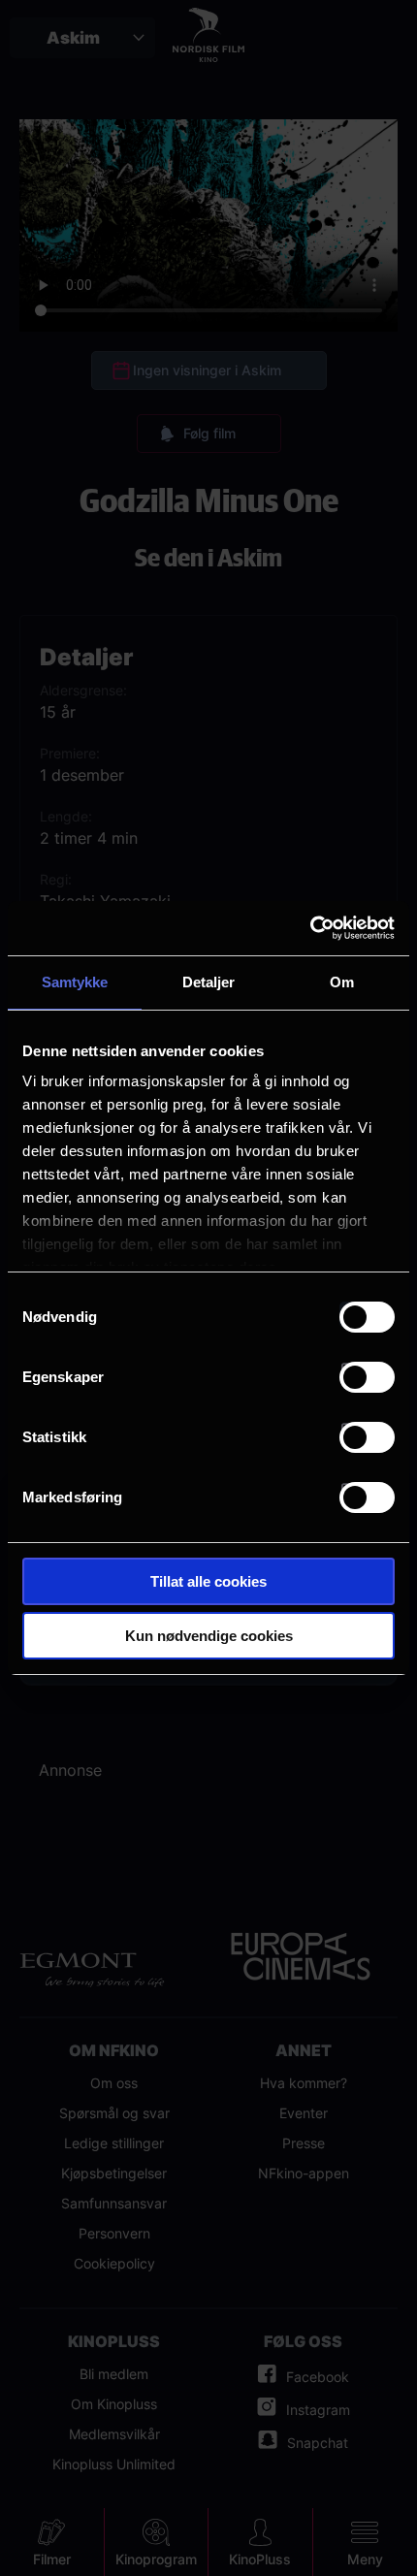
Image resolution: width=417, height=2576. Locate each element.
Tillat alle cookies (208, 1581)
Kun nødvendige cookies (209, 1636)
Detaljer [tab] (209, 982)
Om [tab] (342, 982)
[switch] (367, 1377)
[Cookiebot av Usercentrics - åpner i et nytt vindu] (310, 928)
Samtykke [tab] (75, 982)
